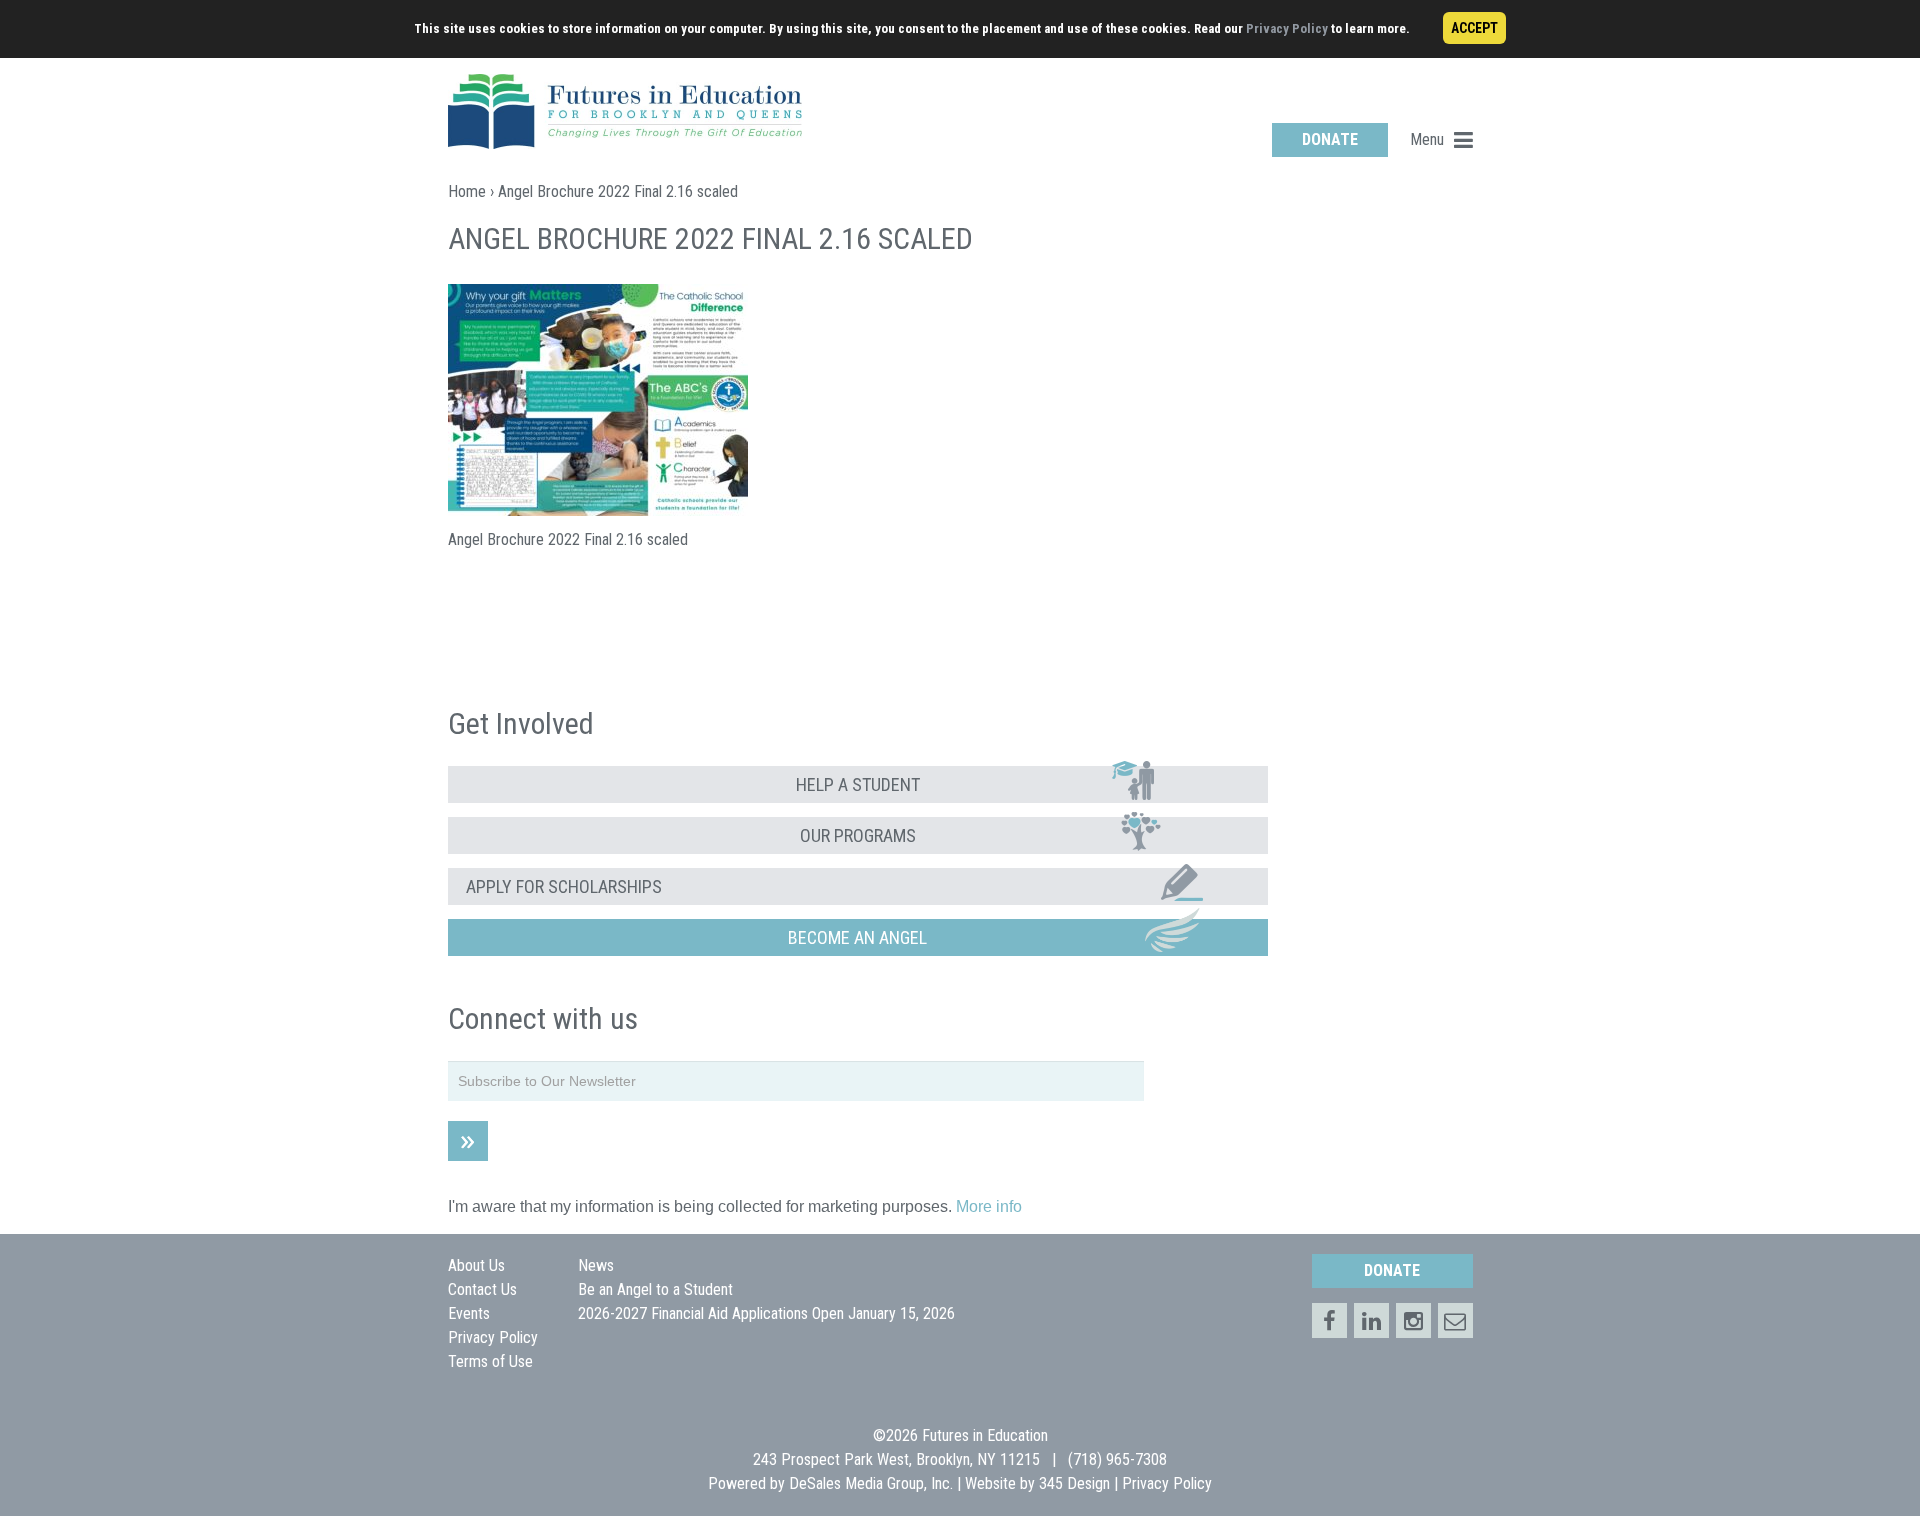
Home (467, 191)
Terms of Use (490, 1361)
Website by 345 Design (1037, 1483)
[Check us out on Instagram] (1413, 1320)
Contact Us (482, 1289)
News (596, 1265)
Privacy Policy (1287, 28)
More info (989, 1206)
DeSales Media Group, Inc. (871, 1483)
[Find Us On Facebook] (1329, 1320)
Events (469, 1313)
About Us (476, 1265)
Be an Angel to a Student (655, 1289)
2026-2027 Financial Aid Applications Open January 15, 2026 (766, 1313)
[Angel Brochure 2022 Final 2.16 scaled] (598, 510)
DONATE (1330, 139)
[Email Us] (1455, 1320)
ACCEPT (1474, 28)
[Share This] (1371, 1320)
